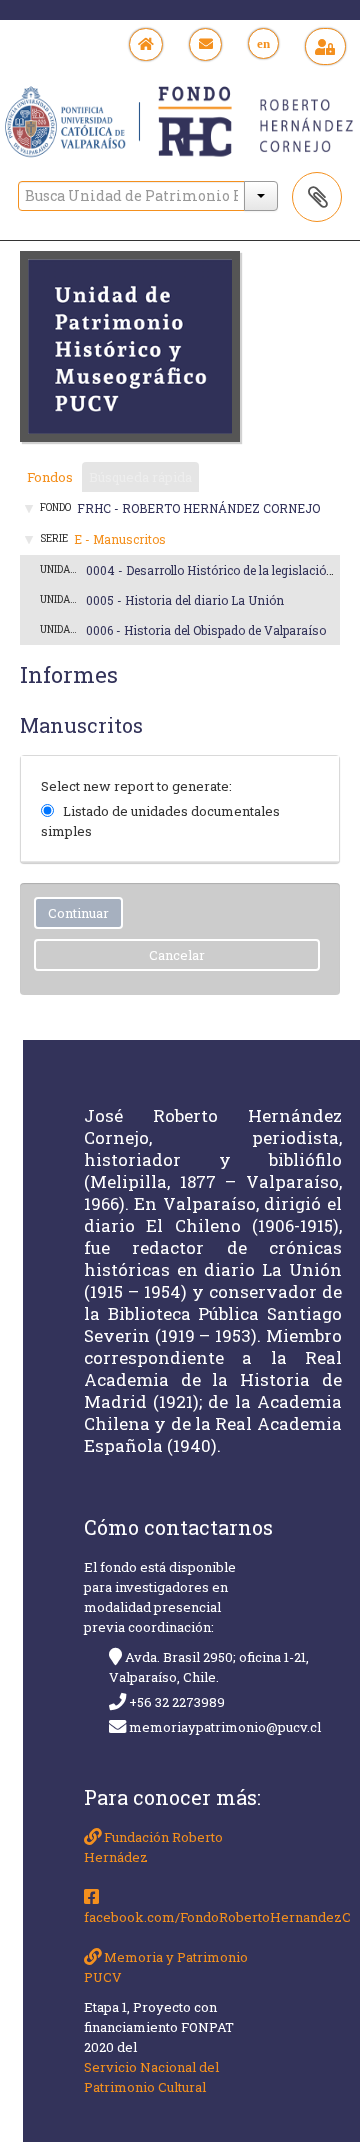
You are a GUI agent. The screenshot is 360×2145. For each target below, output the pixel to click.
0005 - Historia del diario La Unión (185, 600)
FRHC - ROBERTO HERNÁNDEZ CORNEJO (198, 508)
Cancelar (177, 955)
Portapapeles (317, 197)
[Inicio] (146, 44)
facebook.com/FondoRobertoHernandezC (174, 1917)
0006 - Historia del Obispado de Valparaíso (206, 630)
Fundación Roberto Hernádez (153, 1847)
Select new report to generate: (136, 786)
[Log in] (325, 46)
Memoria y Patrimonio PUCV (166, 1967)
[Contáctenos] (205, 44)
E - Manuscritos (120, 539)
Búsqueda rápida (140, 477)
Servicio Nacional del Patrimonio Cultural (151, 2077)
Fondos (50, 477)
